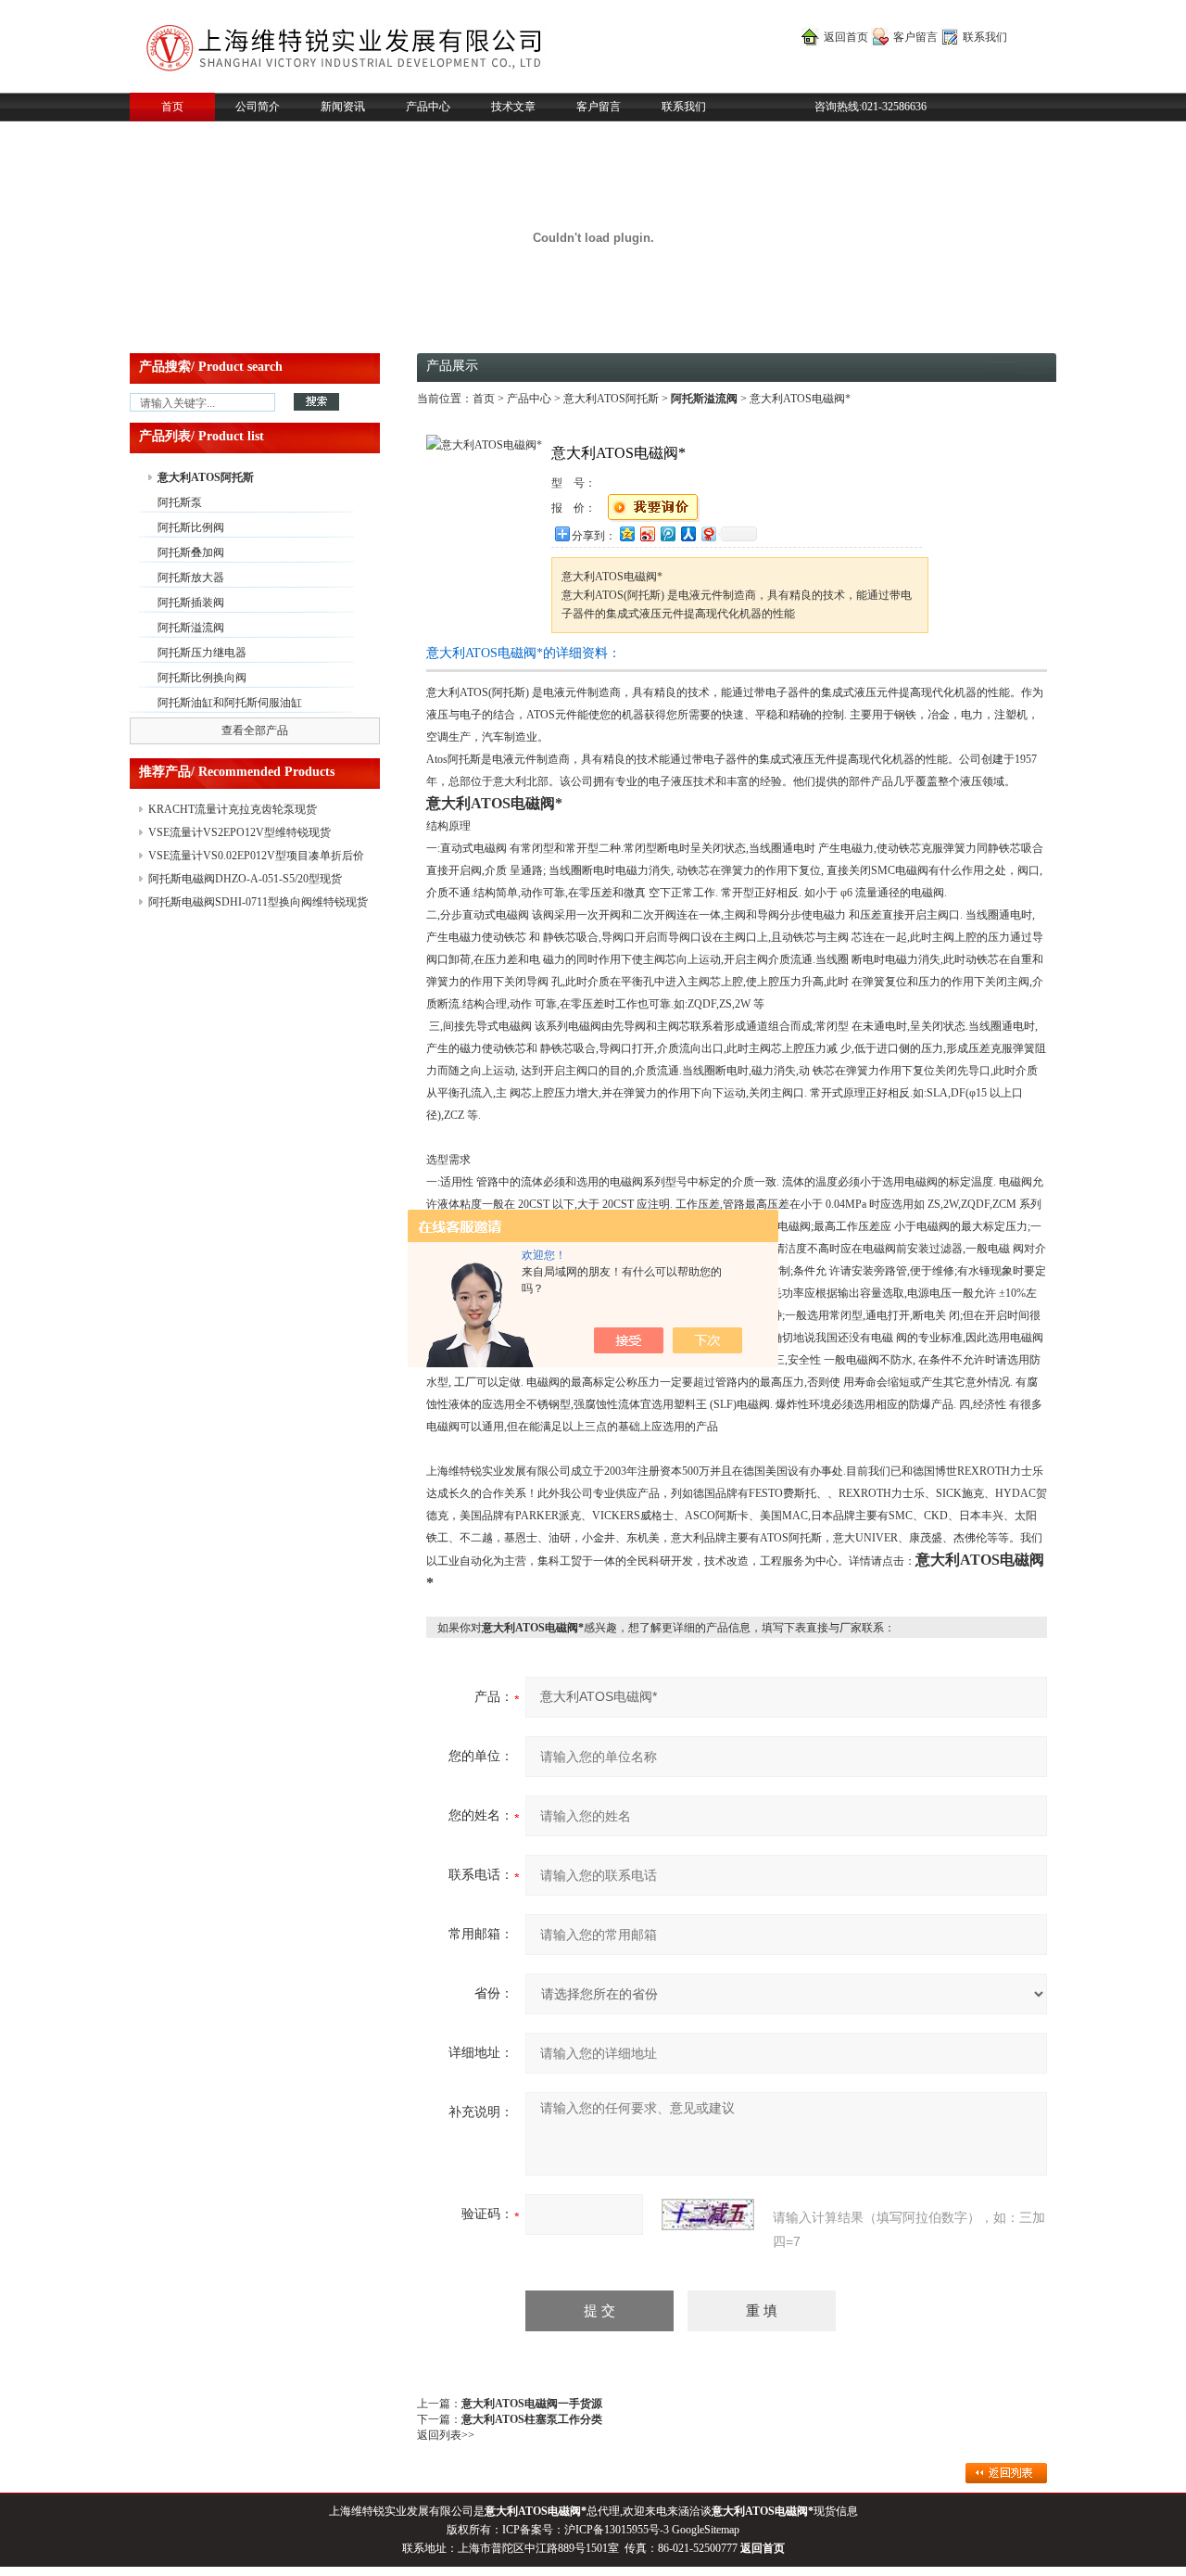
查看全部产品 (255, 730)
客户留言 (915, 37)
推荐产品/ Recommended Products (237, 772)
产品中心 (428, 107)
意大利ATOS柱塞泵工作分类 (532, 2419)
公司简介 (258, 107)
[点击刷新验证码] (708, 2214)
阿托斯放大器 (191, 577)
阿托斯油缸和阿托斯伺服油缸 (230, 703)
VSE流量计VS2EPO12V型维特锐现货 (240, 832)
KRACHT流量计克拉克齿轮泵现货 (233, 809)
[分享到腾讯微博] (667, 533)
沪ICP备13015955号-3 (617, 2530)
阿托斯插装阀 (191, 603)
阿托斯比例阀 (191, 527)
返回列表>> (446, 2435)
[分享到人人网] (688, 533)
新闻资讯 (343, 107)
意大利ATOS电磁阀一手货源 (532, 2404)
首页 (172, 107)
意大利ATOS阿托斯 (206, 477)
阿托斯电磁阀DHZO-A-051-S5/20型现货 (245, 879)
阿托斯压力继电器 (202, 653)
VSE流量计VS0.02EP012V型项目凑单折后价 (256, 856)
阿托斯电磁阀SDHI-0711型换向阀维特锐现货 (258, 902)
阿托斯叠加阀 (191, 552)
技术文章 (513, 107)
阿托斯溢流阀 (191, 628)
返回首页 (846, 37)
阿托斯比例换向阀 (202, 678)
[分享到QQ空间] (626, 533)
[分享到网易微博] (708, 533)
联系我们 (985, 37)
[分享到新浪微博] (647, 533)
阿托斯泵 (180, 502)
